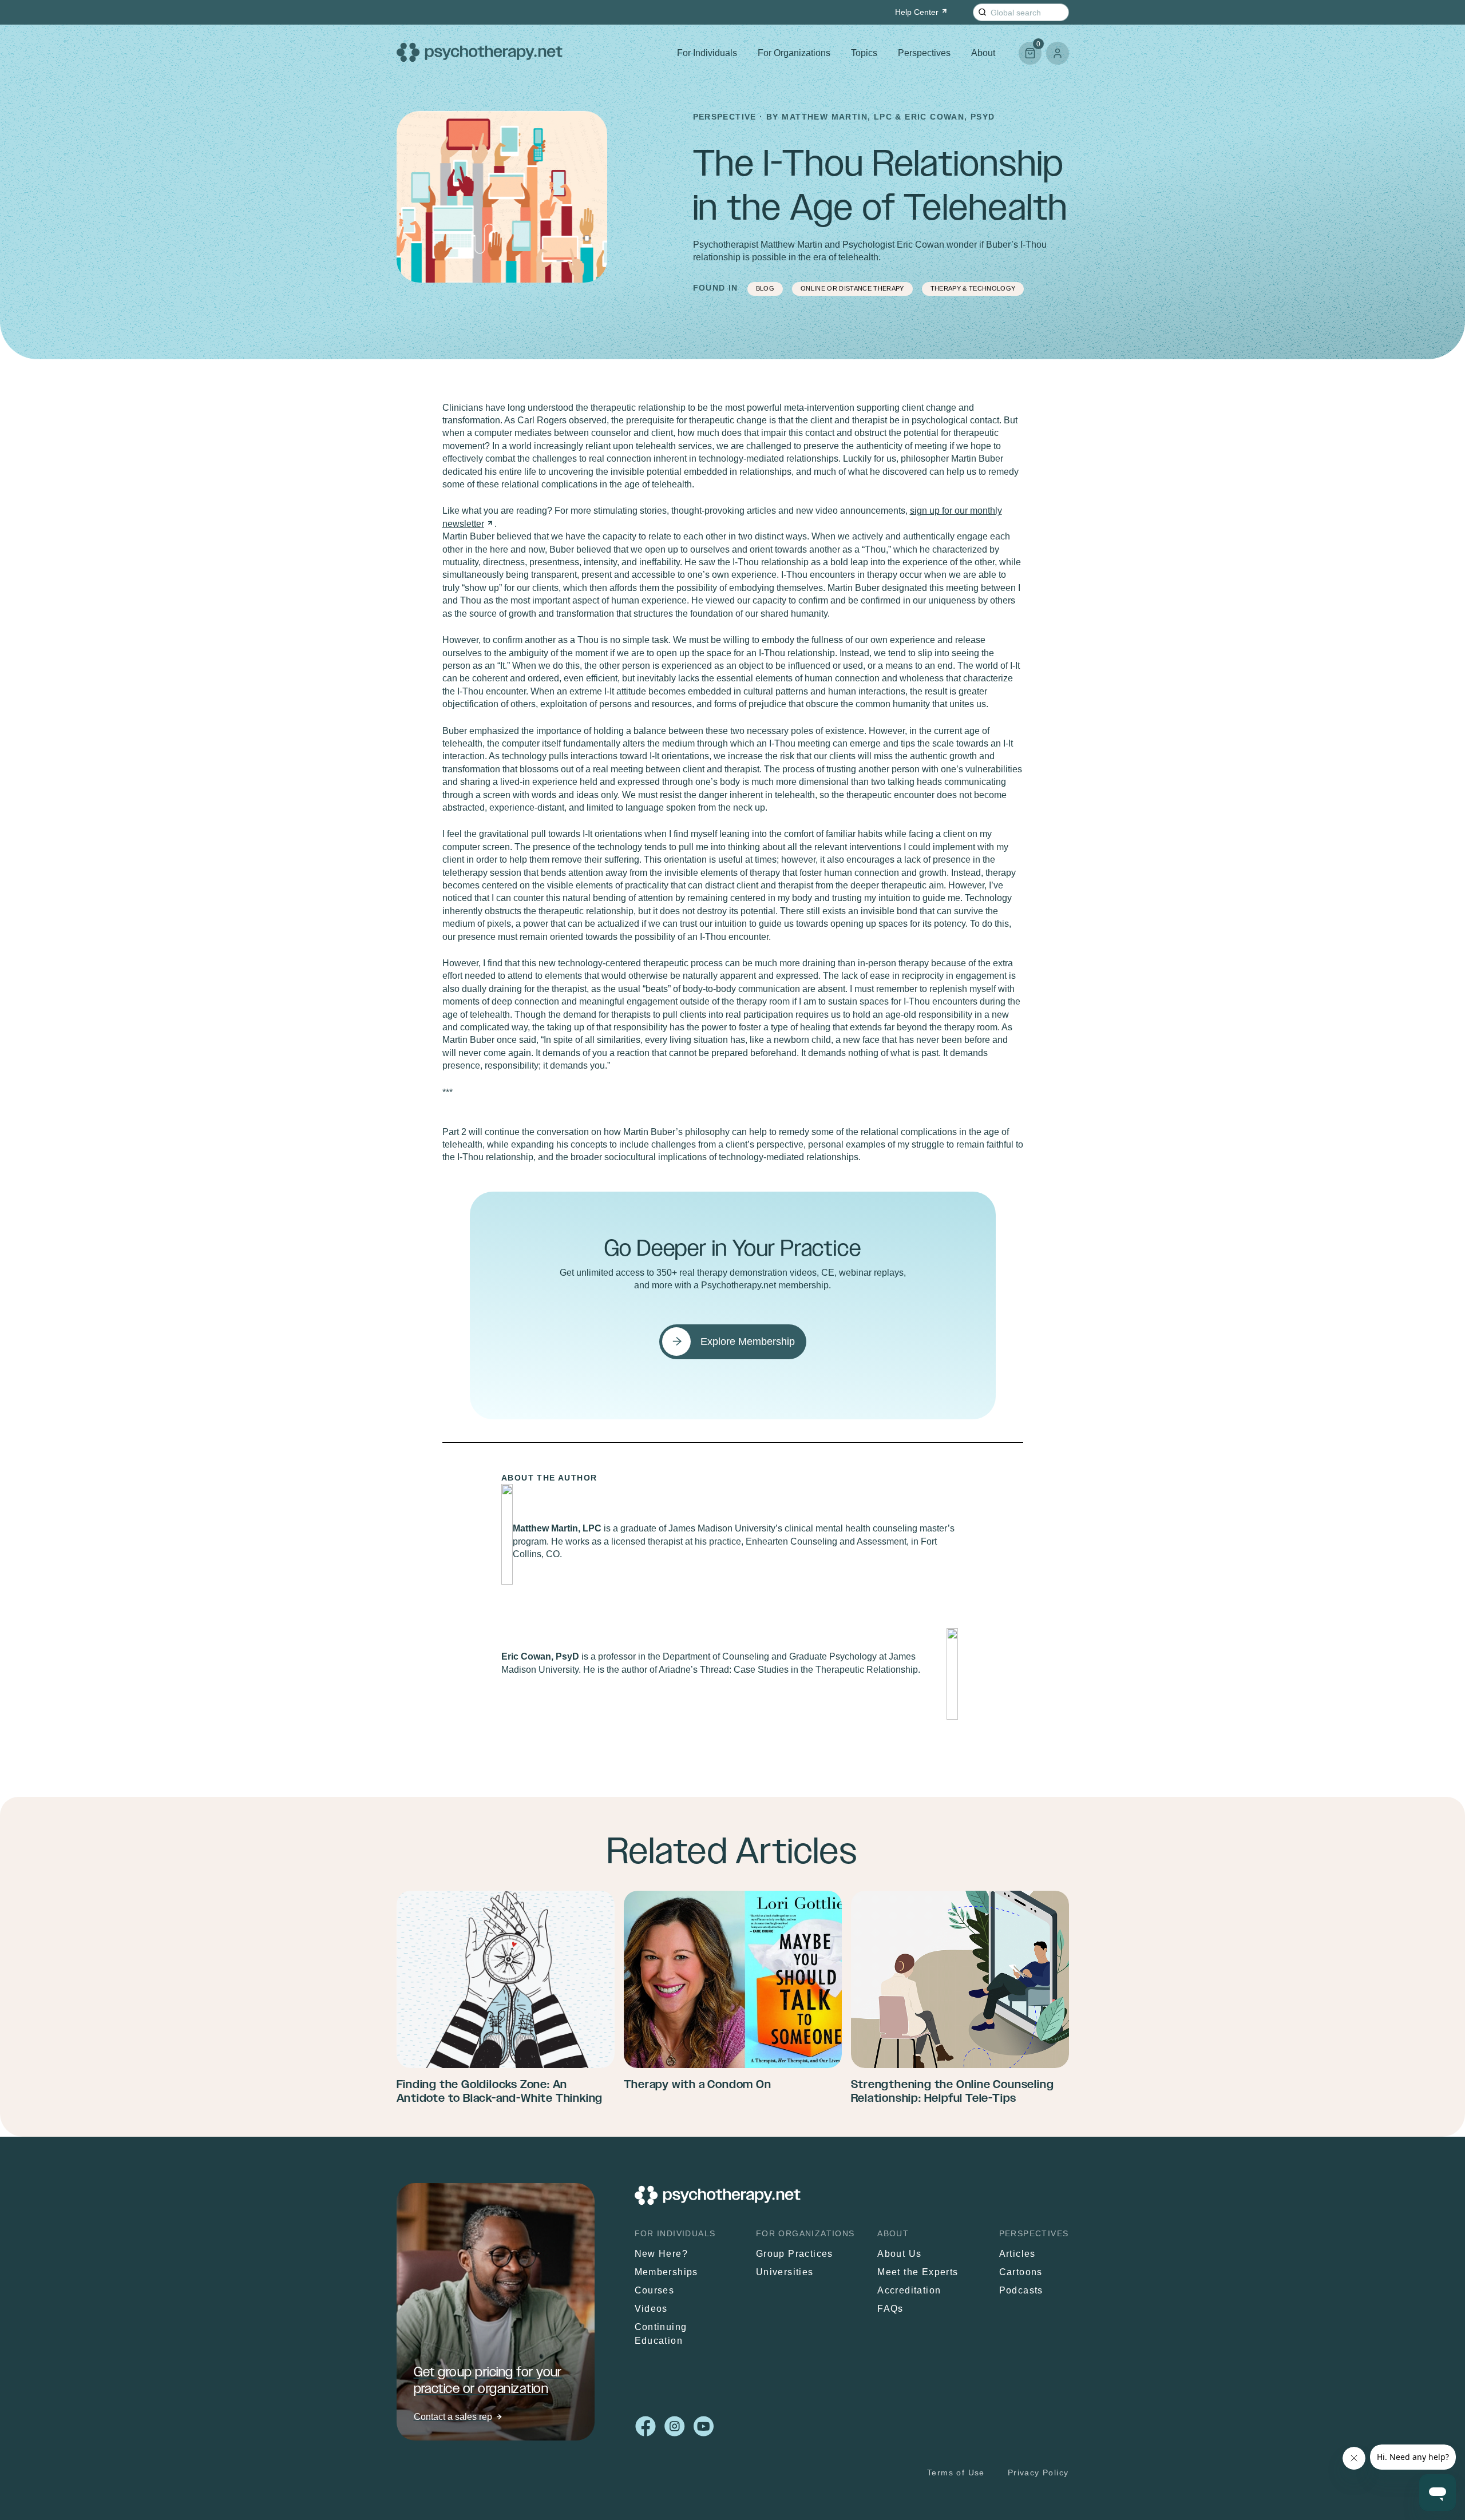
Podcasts (1021, 2290)
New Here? (662, 2254)
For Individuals (707, 53)
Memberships (666, 2272)
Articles (1017, 2254)
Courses (655, 2290)
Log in (1058, 53)
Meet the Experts (918, 2272)
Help (917, 12)
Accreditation (909, 2290)
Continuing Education (661, 2334)
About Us (899, 2254)
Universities (785, 2272)
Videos (651, 2309)
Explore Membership (748, 1342)
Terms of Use (956, 2473)
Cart (1030, 48)
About (983, 53)
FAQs (890, 2309)
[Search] (982, 12)
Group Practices (795, 2254)
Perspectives (924, 53)
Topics (864, 53)
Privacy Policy (1038, 2473)
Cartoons (1021, 2272)
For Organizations (794, 53)
